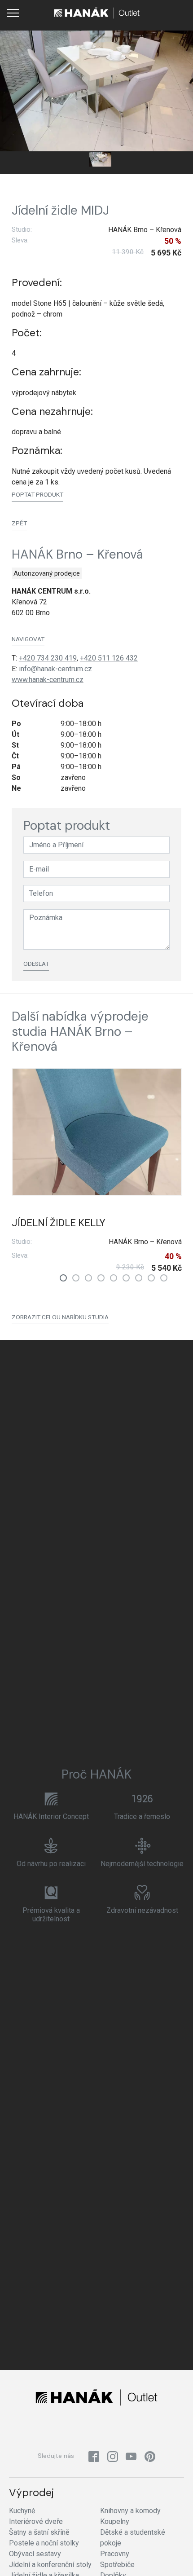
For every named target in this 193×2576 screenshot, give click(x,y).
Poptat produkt (37, 494)
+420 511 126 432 (109, 658)
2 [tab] (76, 1278)
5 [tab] (114, 1278)
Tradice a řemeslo (142, 1816)
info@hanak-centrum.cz (55, 669)
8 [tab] (151, 1278)
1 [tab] (63, 1278)
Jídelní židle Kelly (58, 1223)
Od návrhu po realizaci (51, 1864)
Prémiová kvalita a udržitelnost (51, 1915)
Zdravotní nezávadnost (142, 1910)
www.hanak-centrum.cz (48, 680)
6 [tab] (126, 1278)
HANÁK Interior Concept (51, 1816)
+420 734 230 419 (48, 658)
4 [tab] (101, 1278)
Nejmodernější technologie (142, 1864)
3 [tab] (88, 1278)
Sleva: (20, 240)
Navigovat (28, 639)
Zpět (19, 523)
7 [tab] (139, 1278)
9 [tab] (164, 1278)
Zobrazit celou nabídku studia (60, 1317)
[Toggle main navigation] (13, 13)
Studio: (22, 229)
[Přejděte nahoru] (173, 2556)
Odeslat (36, 964)
